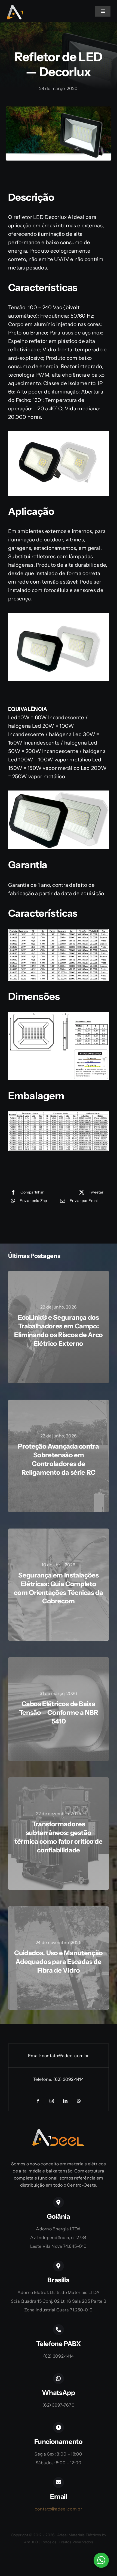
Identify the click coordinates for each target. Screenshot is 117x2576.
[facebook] (38, 2101)
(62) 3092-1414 (69, 2079)
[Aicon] (15, 7)
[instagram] (52, 2101)
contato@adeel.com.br (65, 2056)
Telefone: (43, 2079)
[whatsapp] (79, 2101)
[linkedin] (65, 2101)
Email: (35, 2056)
